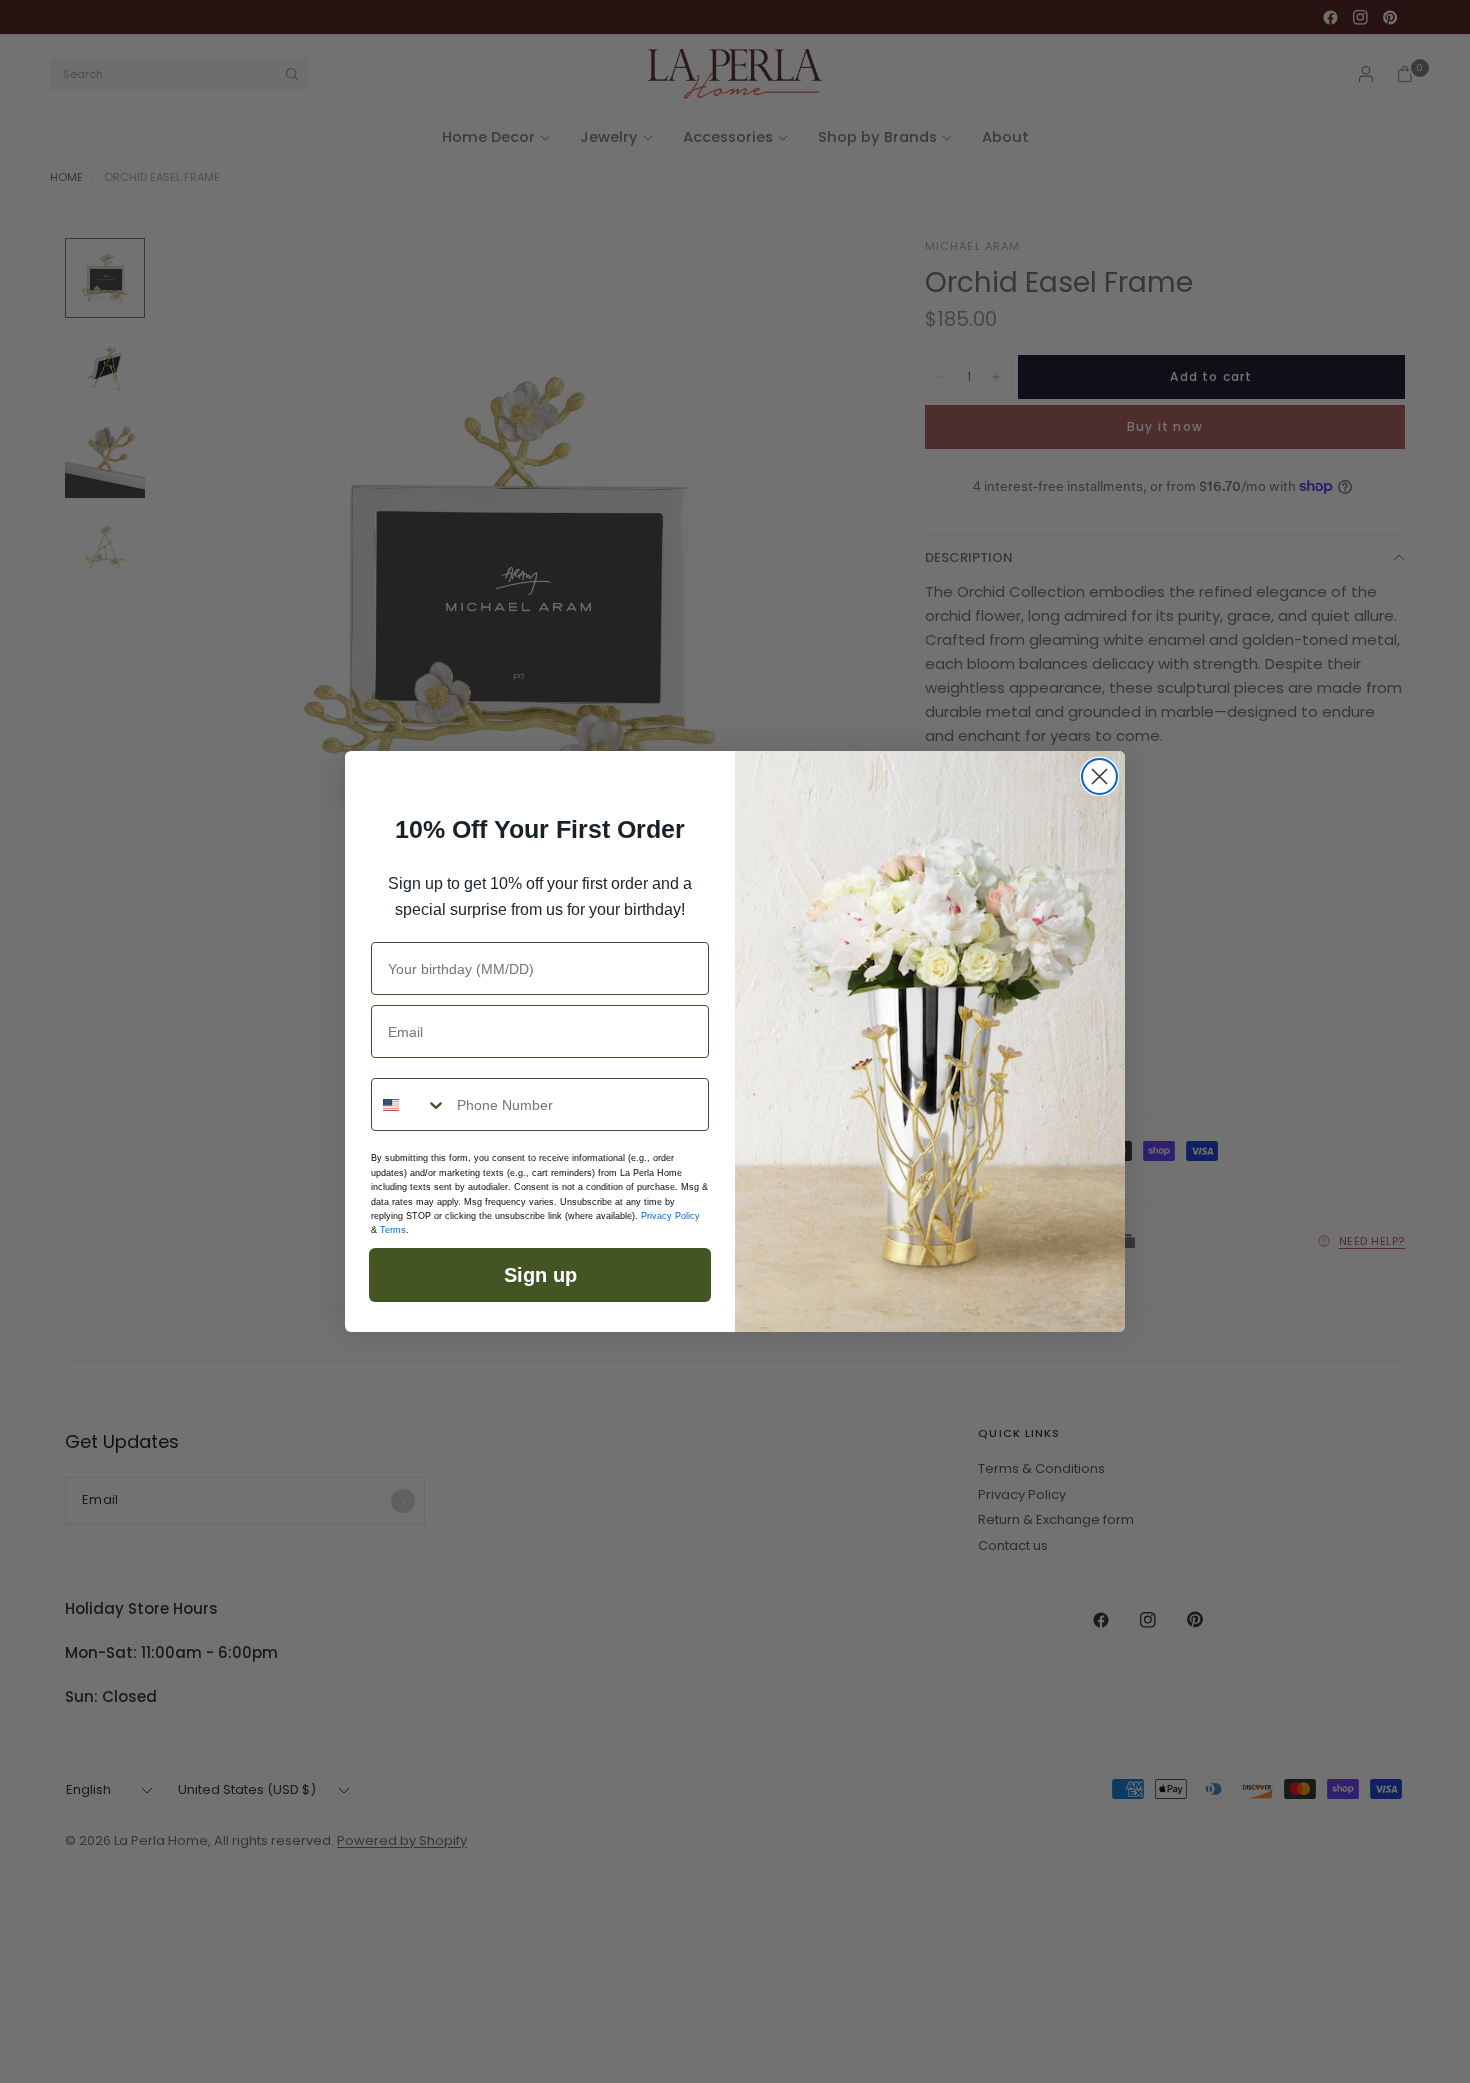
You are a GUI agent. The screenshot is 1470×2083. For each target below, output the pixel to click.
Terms (393, 1230)
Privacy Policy (670, 1216)
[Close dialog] (1099, 776)
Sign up (540, 1275)
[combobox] (409, 1104)
